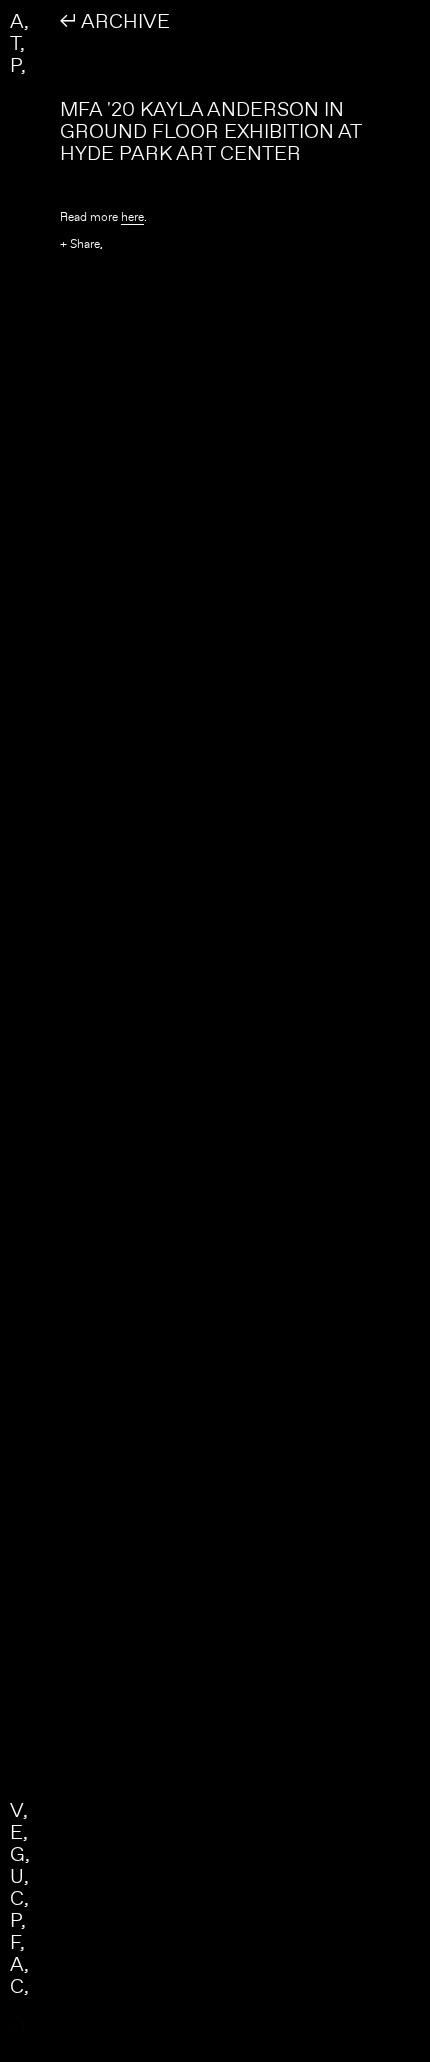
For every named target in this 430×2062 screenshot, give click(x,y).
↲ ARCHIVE (115, 20)
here (132, 216)
